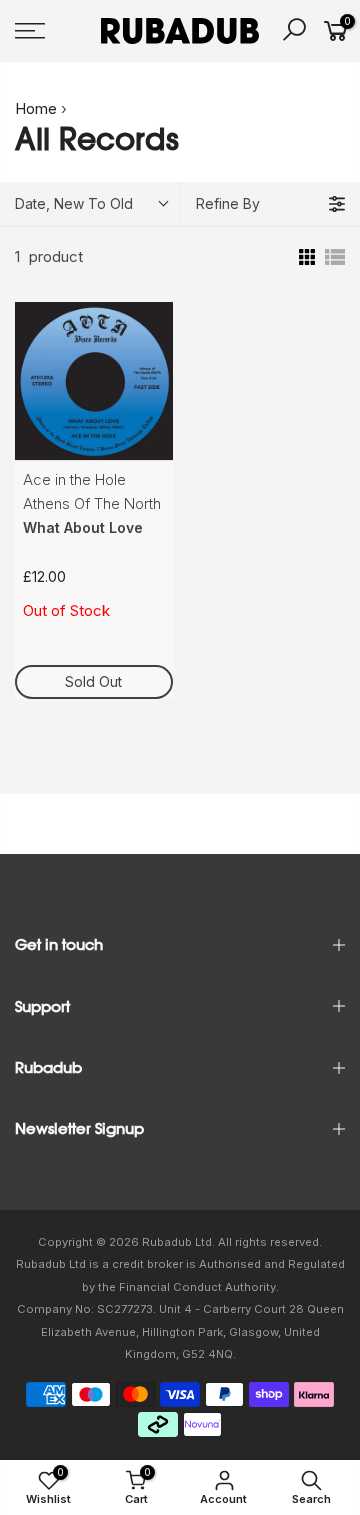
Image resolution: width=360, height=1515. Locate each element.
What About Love (83, 527)
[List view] (335, 257)
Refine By (228, 203)
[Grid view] (305, 257)
